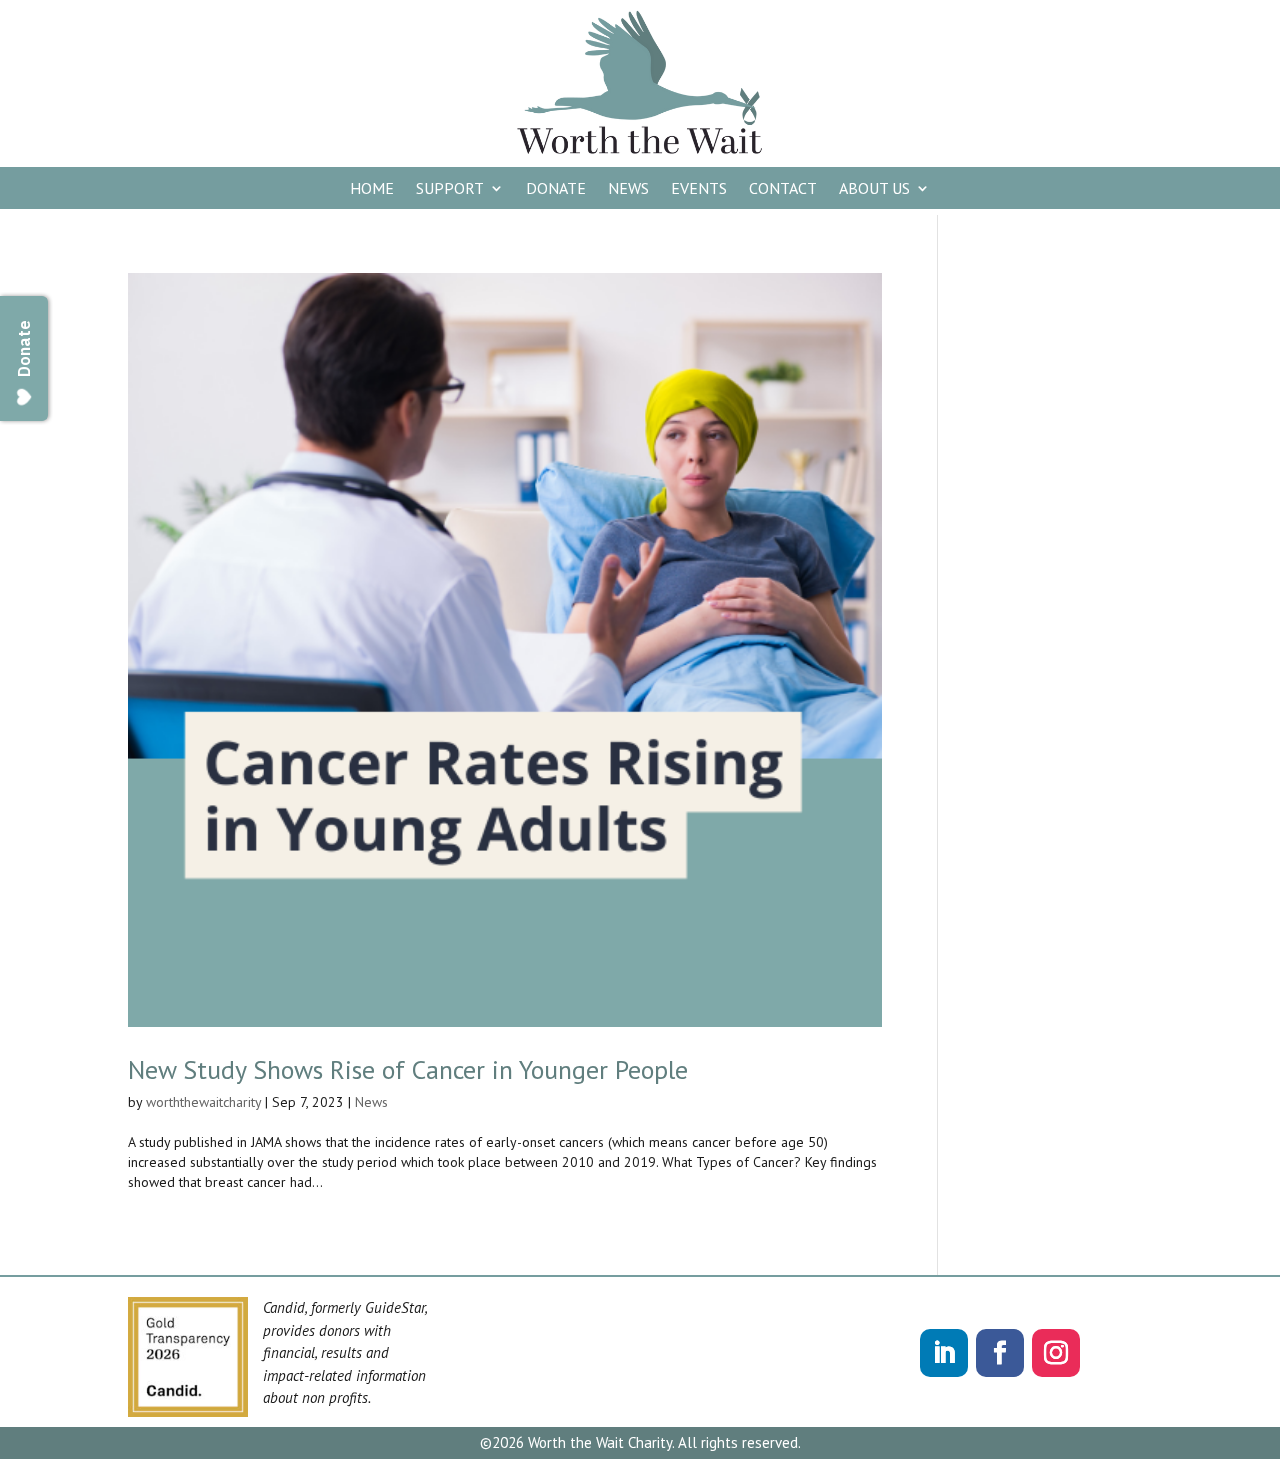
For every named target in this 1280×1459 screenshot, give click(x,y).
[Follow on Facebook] (1000, 1353)
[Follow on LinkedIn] (944, 1353)
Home (372, 189)
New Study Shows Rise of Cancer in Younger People (408, 1069)
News (628, 189)
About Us (874, 189)
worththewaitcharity (203, 1102)
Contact (783, 189)
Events (699, 189)
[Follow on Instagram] (1056, 1353)
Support (450, 189)
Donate (556, 189)
